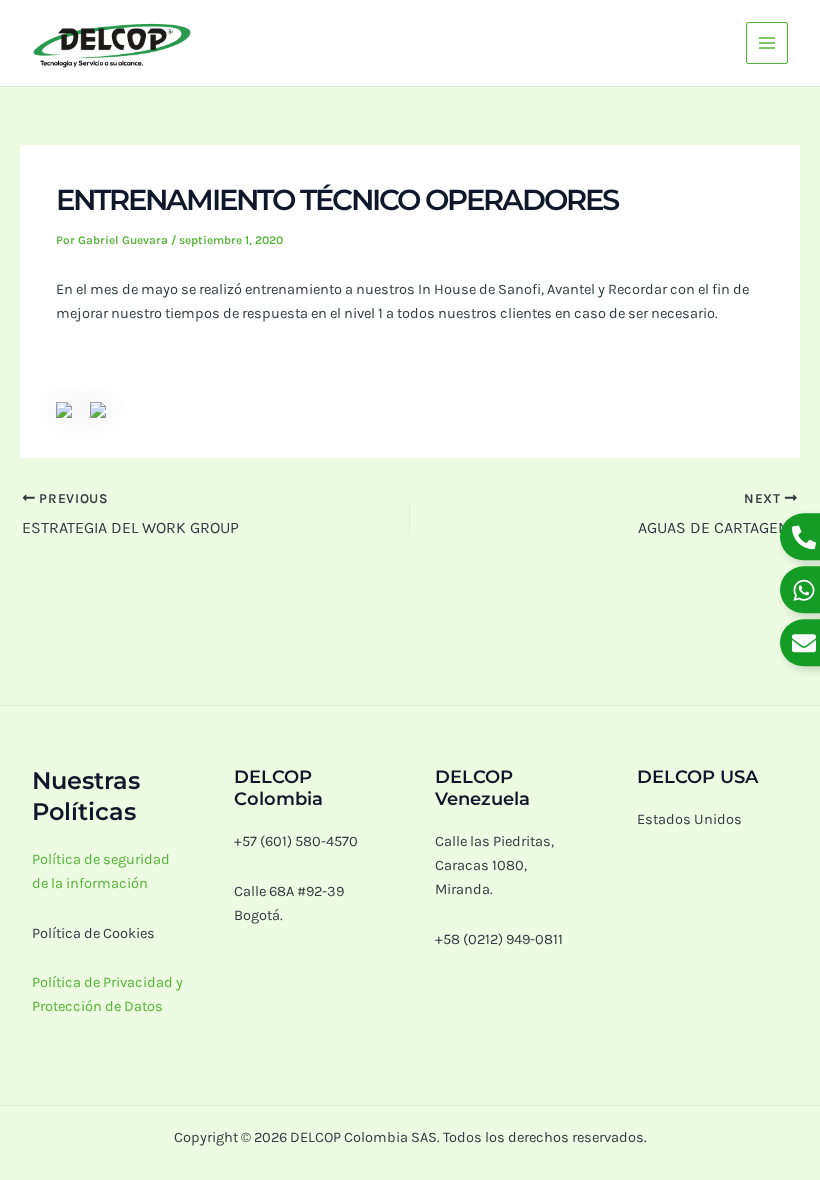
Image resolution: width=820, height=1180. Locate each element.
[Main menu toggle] (767, 43)
